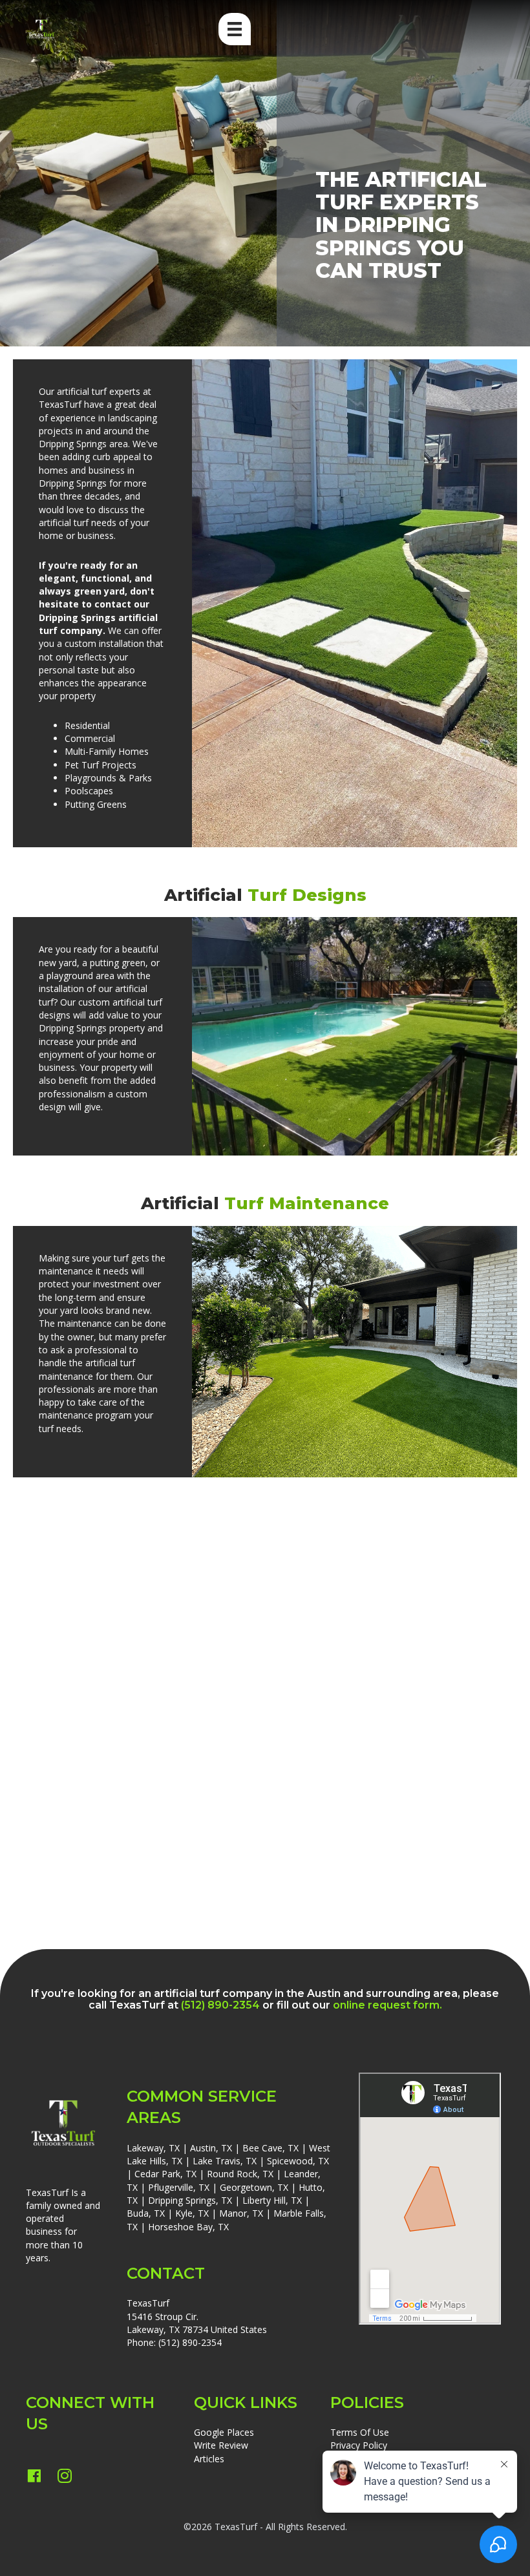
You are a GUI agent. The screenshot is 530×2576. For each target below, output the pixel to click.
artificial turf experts (99, 391)
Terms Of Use (360, 2432)
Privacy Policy (359, 2445)
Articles (209, 2459)
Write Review (221, 2445)
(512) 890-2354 (190, 2342)
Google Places (224, 2432)
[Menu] (235, 29)
